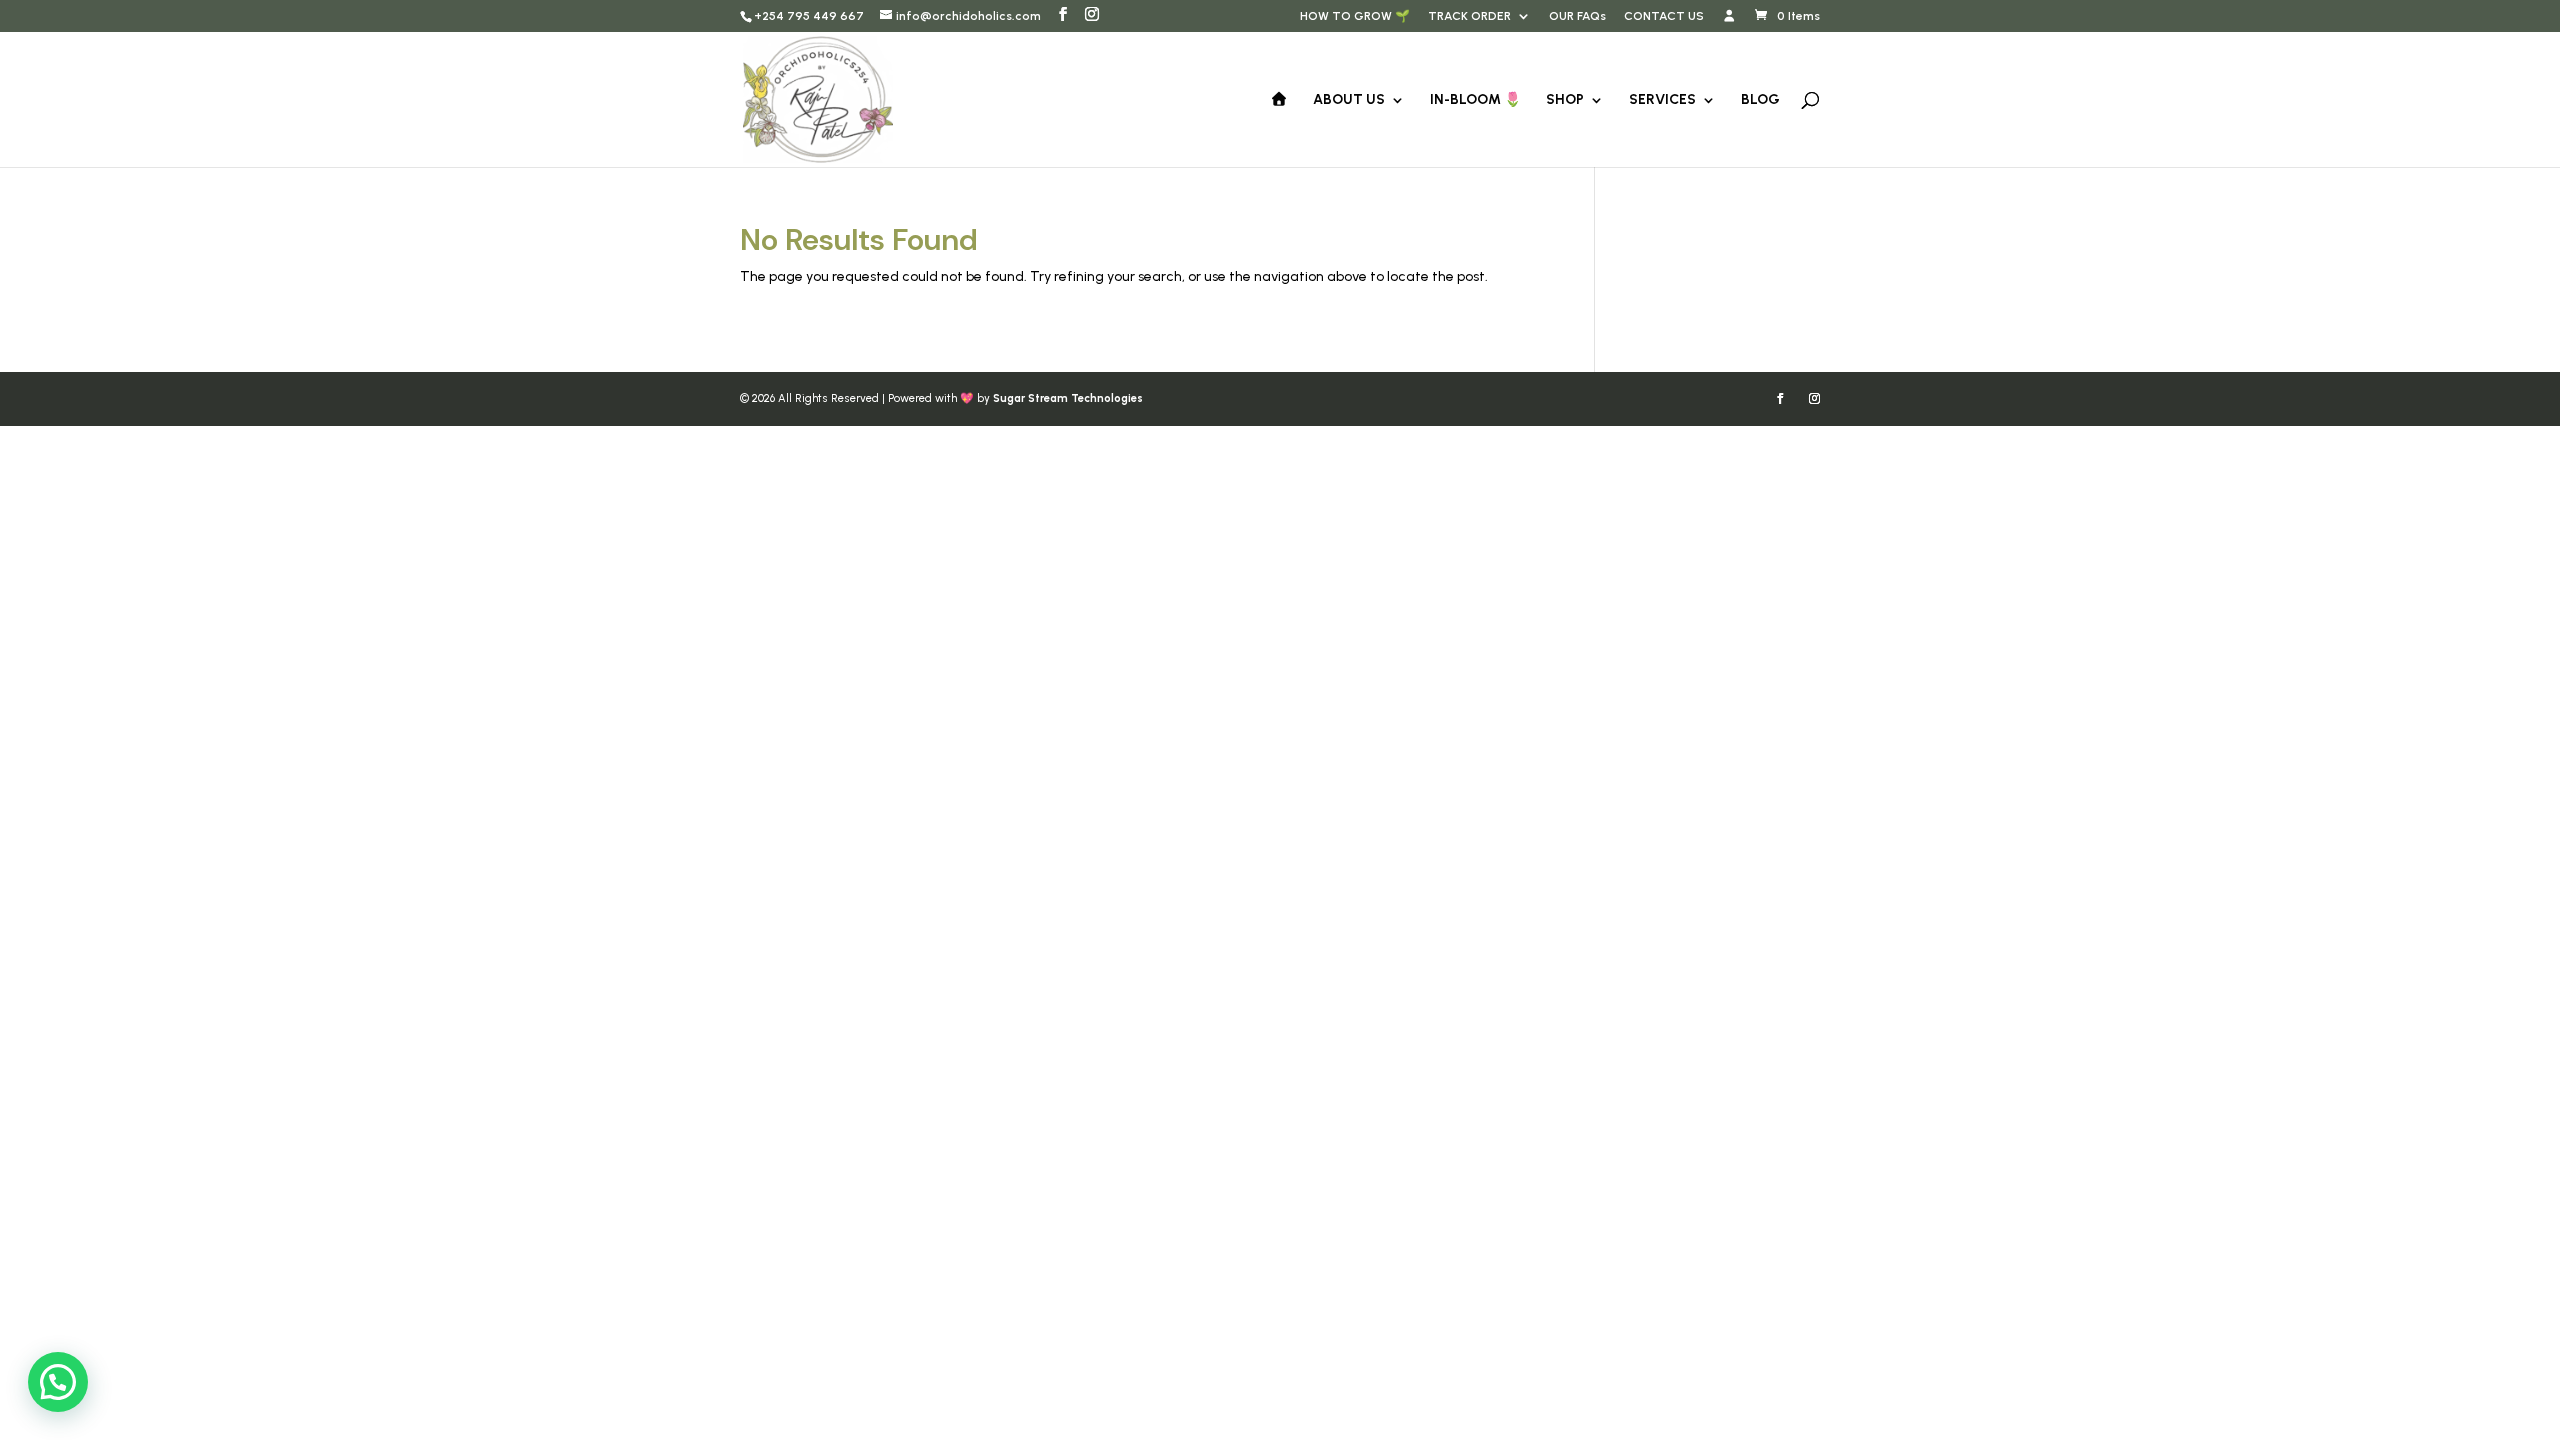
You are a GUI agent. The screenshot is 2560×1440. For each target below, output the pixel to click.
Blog (1760, 100)
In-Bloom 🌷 (1475, 100)
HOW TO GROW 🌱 (1355, 16)
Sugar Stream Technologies (1068, 398)
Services (1662, 100)
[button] (58, 1382)
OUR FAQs (1577, 16)
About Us (1349, 100)
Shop (1565, 100)
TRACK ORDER (1469, 16)
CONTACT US (1664, 16)
